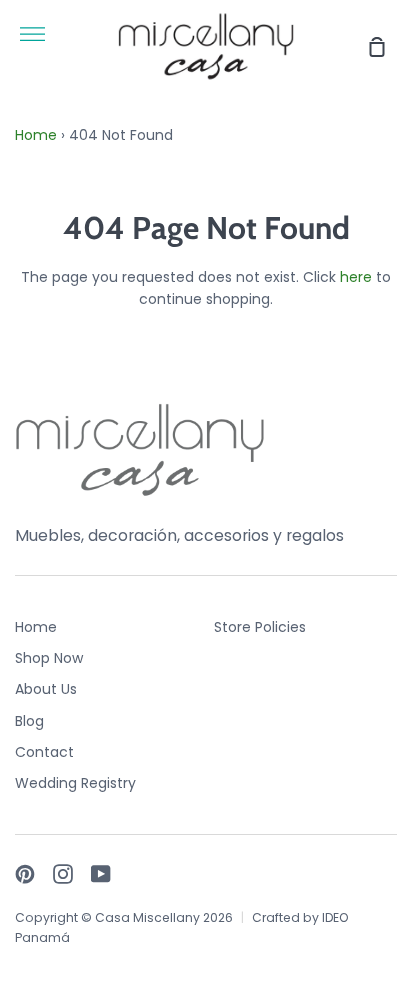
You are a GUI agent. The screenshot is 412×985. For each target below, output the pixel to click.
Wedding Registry (75, 783)
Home (36, 135)
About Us (46, 689)
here (356, 277)
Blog (29, 721)
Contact (44, 752)
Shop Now (49, 658)
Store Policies (260, 627)
